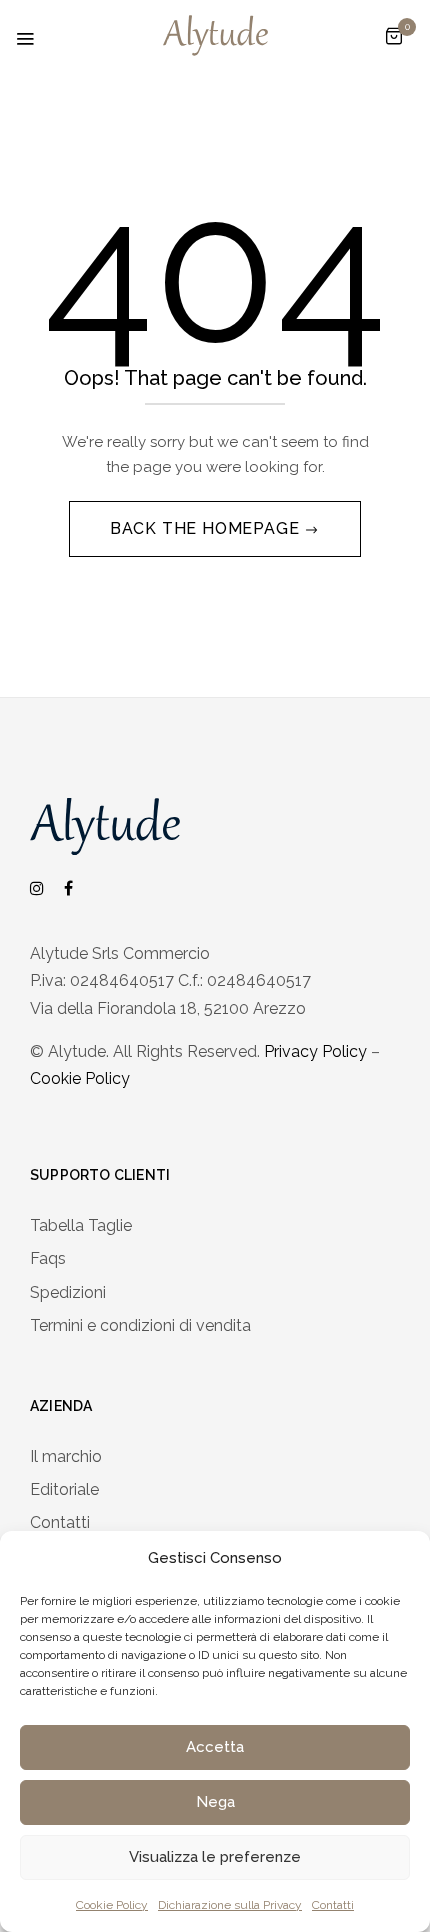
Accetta (215, 1747)
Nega (215, 1802)
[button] (394, 36)
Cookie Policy (112, 1905)
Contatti (333, 1905)
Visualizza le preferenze (215, 1857)
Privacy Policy (315, 1051)
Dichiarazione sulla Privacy (230, 1905)
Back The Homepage (207, 528)
